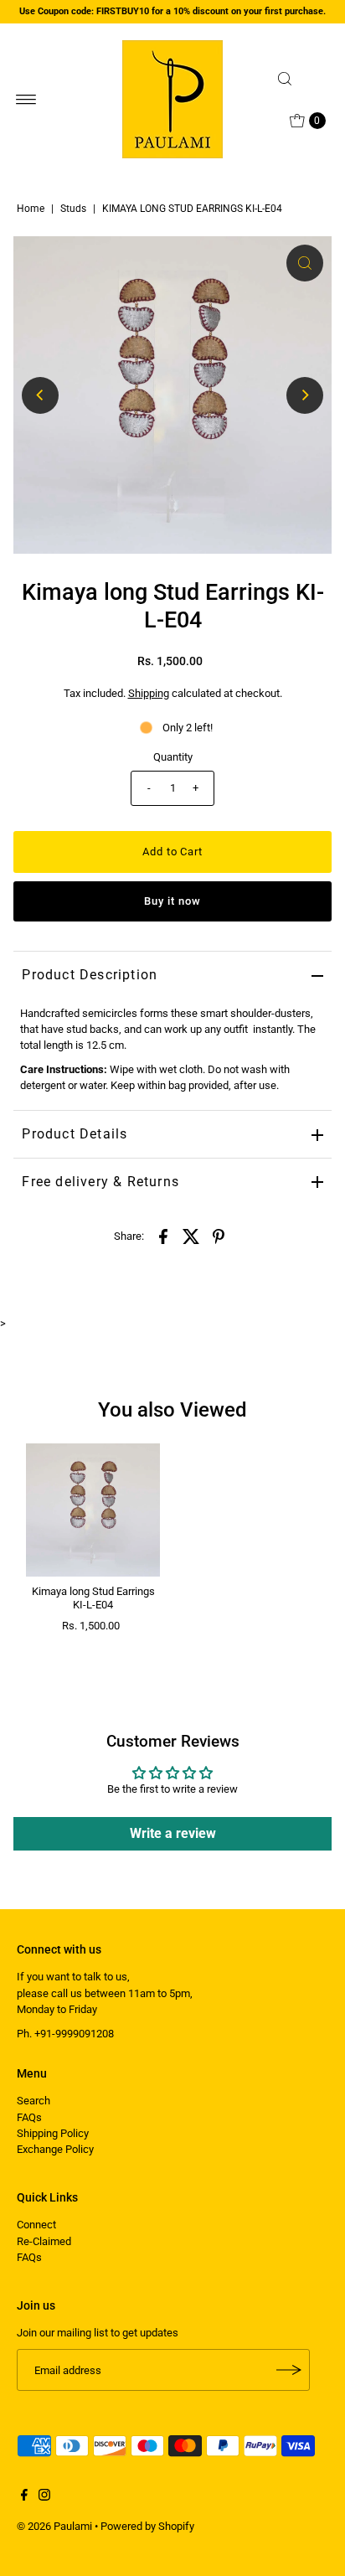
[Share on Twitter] (191, 1236)
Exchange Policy (55, 2149)
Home (31, 209)
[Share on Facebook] (163, 1236)
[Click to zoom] (305, 263)
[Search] (300, 79)
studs (73, 209)
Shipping (149, 693)
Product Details (75, 1134)
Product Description (90, 975)
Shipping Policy (53, 2133)
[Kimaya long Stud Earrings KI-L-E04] (93, 1510)
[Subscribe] (289, 2370)
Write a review (173, 1833)
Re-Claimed (44, 2241)
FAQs (29, 2117)
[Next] (305, 395)
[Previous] (40, 395)
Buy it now (172, 901)
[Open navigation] (26, 100)
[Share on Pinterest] (219, 1236)
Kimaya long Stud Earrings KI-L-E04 (93, 1598)
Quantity (173, 757)
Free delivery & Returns (100, 1182)
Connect (36, 2225)
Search (33, 2101)
